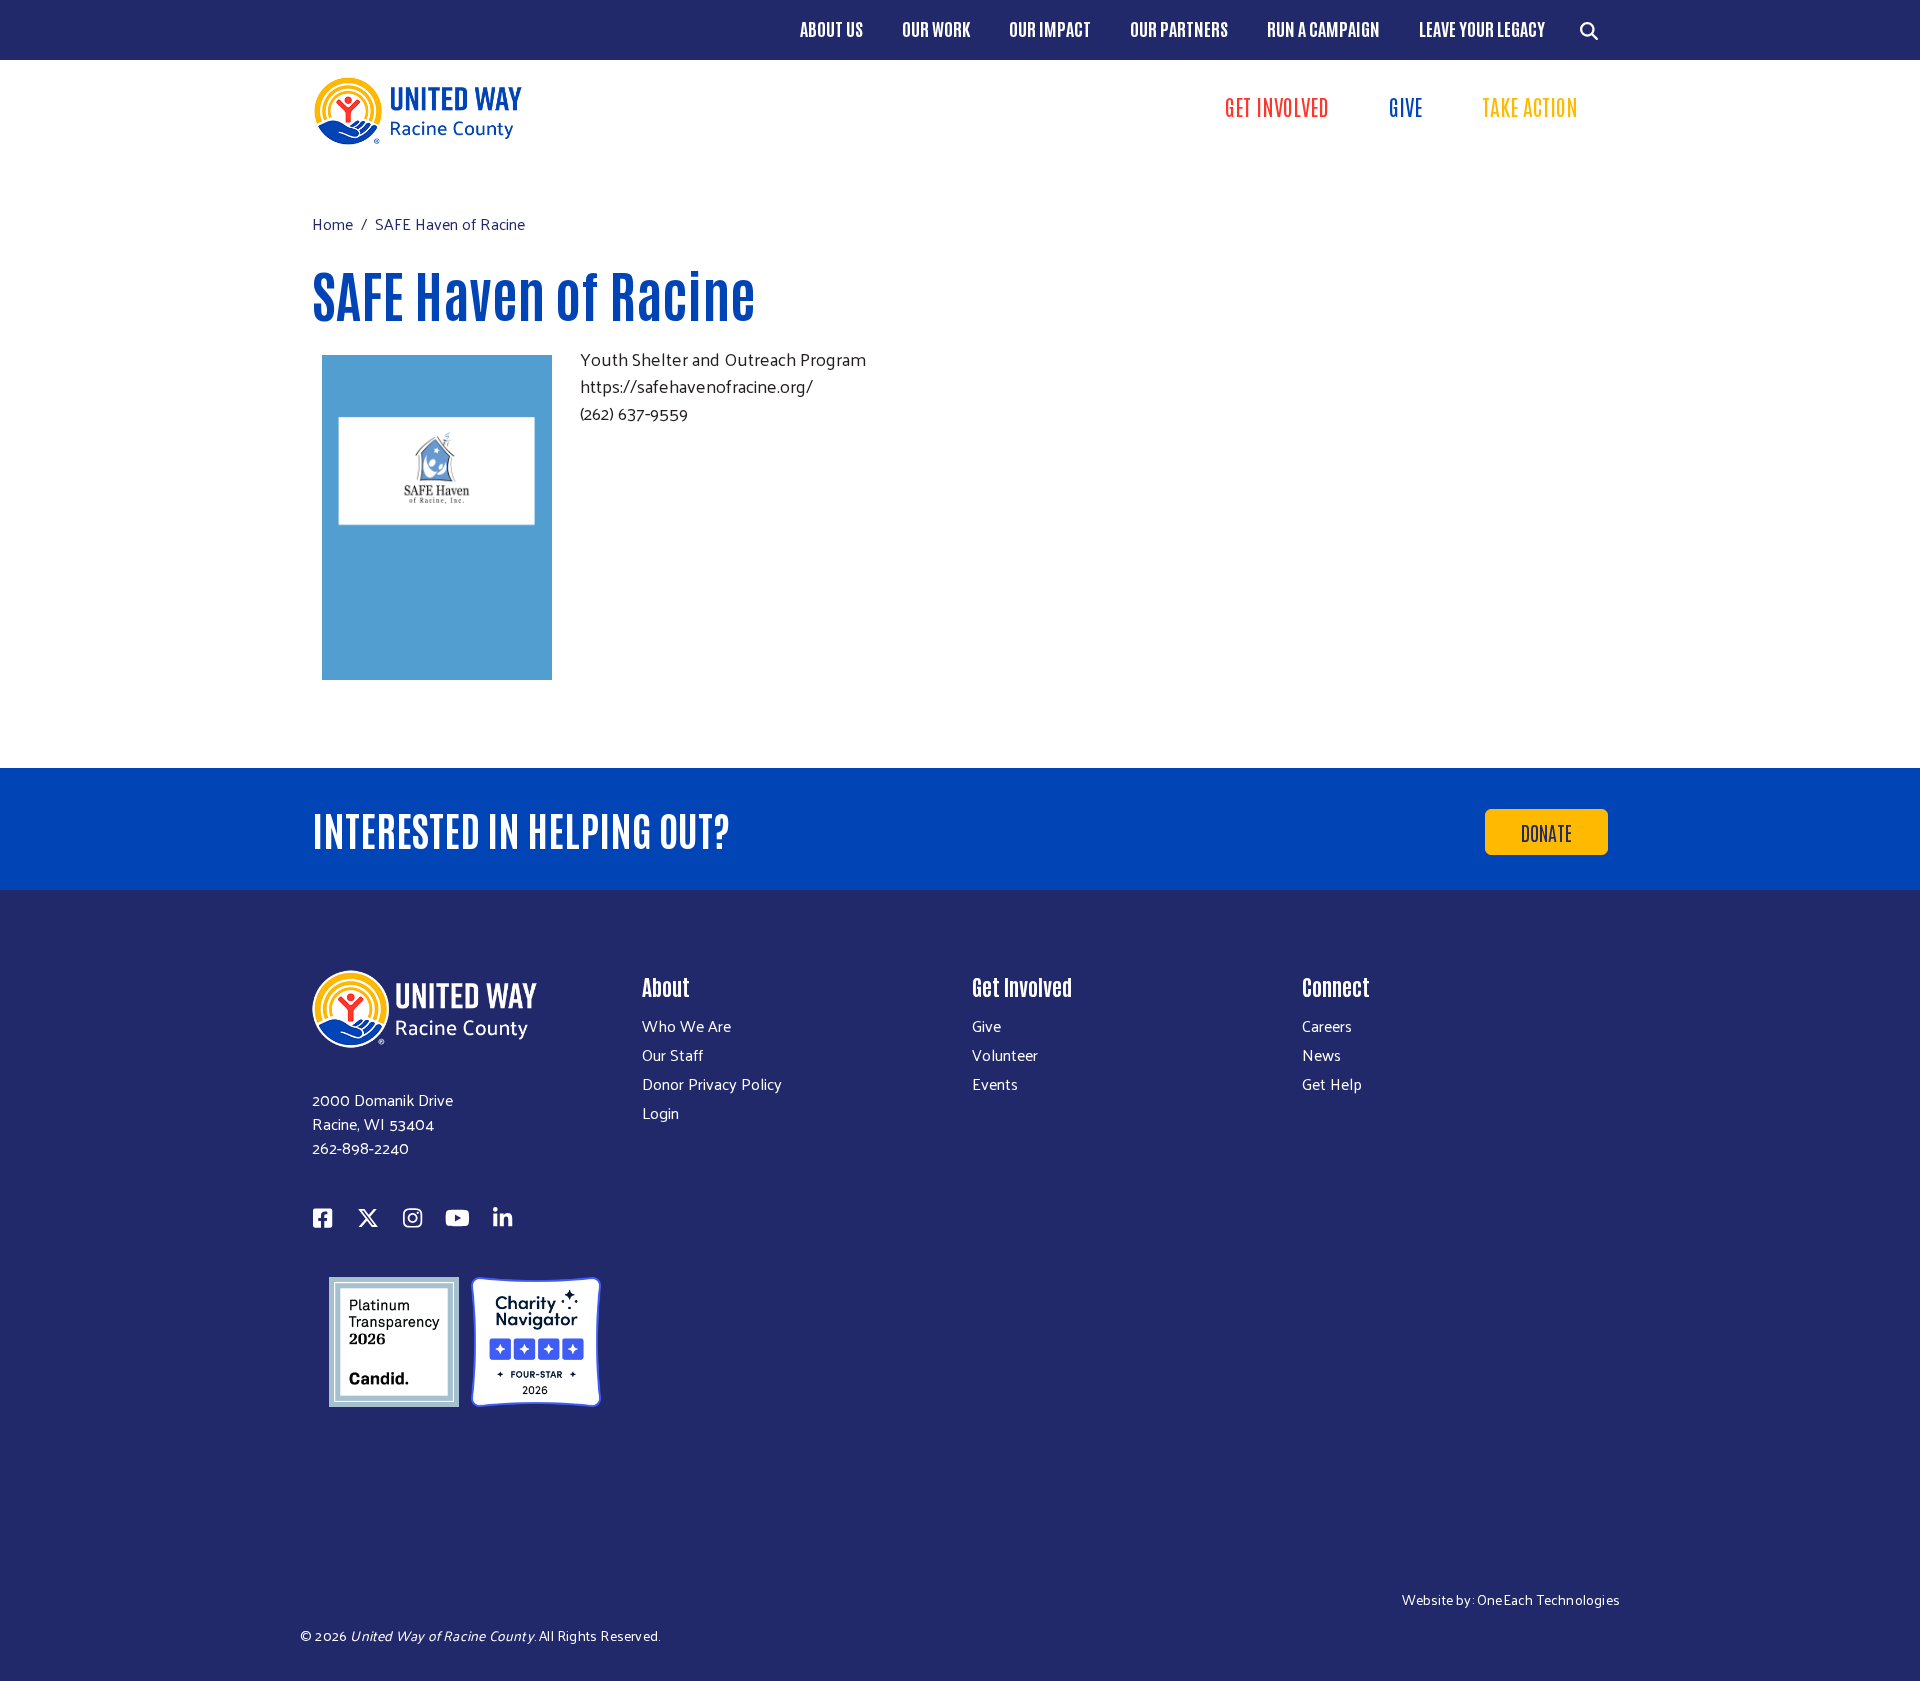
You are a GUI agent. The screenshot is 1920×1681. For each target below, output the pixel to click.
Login (660, 1113)
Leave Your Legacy (1482, 28)
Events (995, 1084)
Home (332, 223)
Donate (1546, 832)
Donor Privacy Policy (712, 1084)
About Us (831, 28)
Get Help (1332, 1084)
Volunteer (1005, 1055)
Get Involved (1277, 106)
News (1321, 1055)
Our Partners (1179, 28)
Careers (1327, 1026)
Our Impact (1050, 28)
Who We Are (686, 1026)
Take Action (1530, 106)
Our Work (936, 28)
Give (1405, 106)
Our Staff (672, 1055)
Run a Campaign (1323, 28)
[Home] (630, 111)
